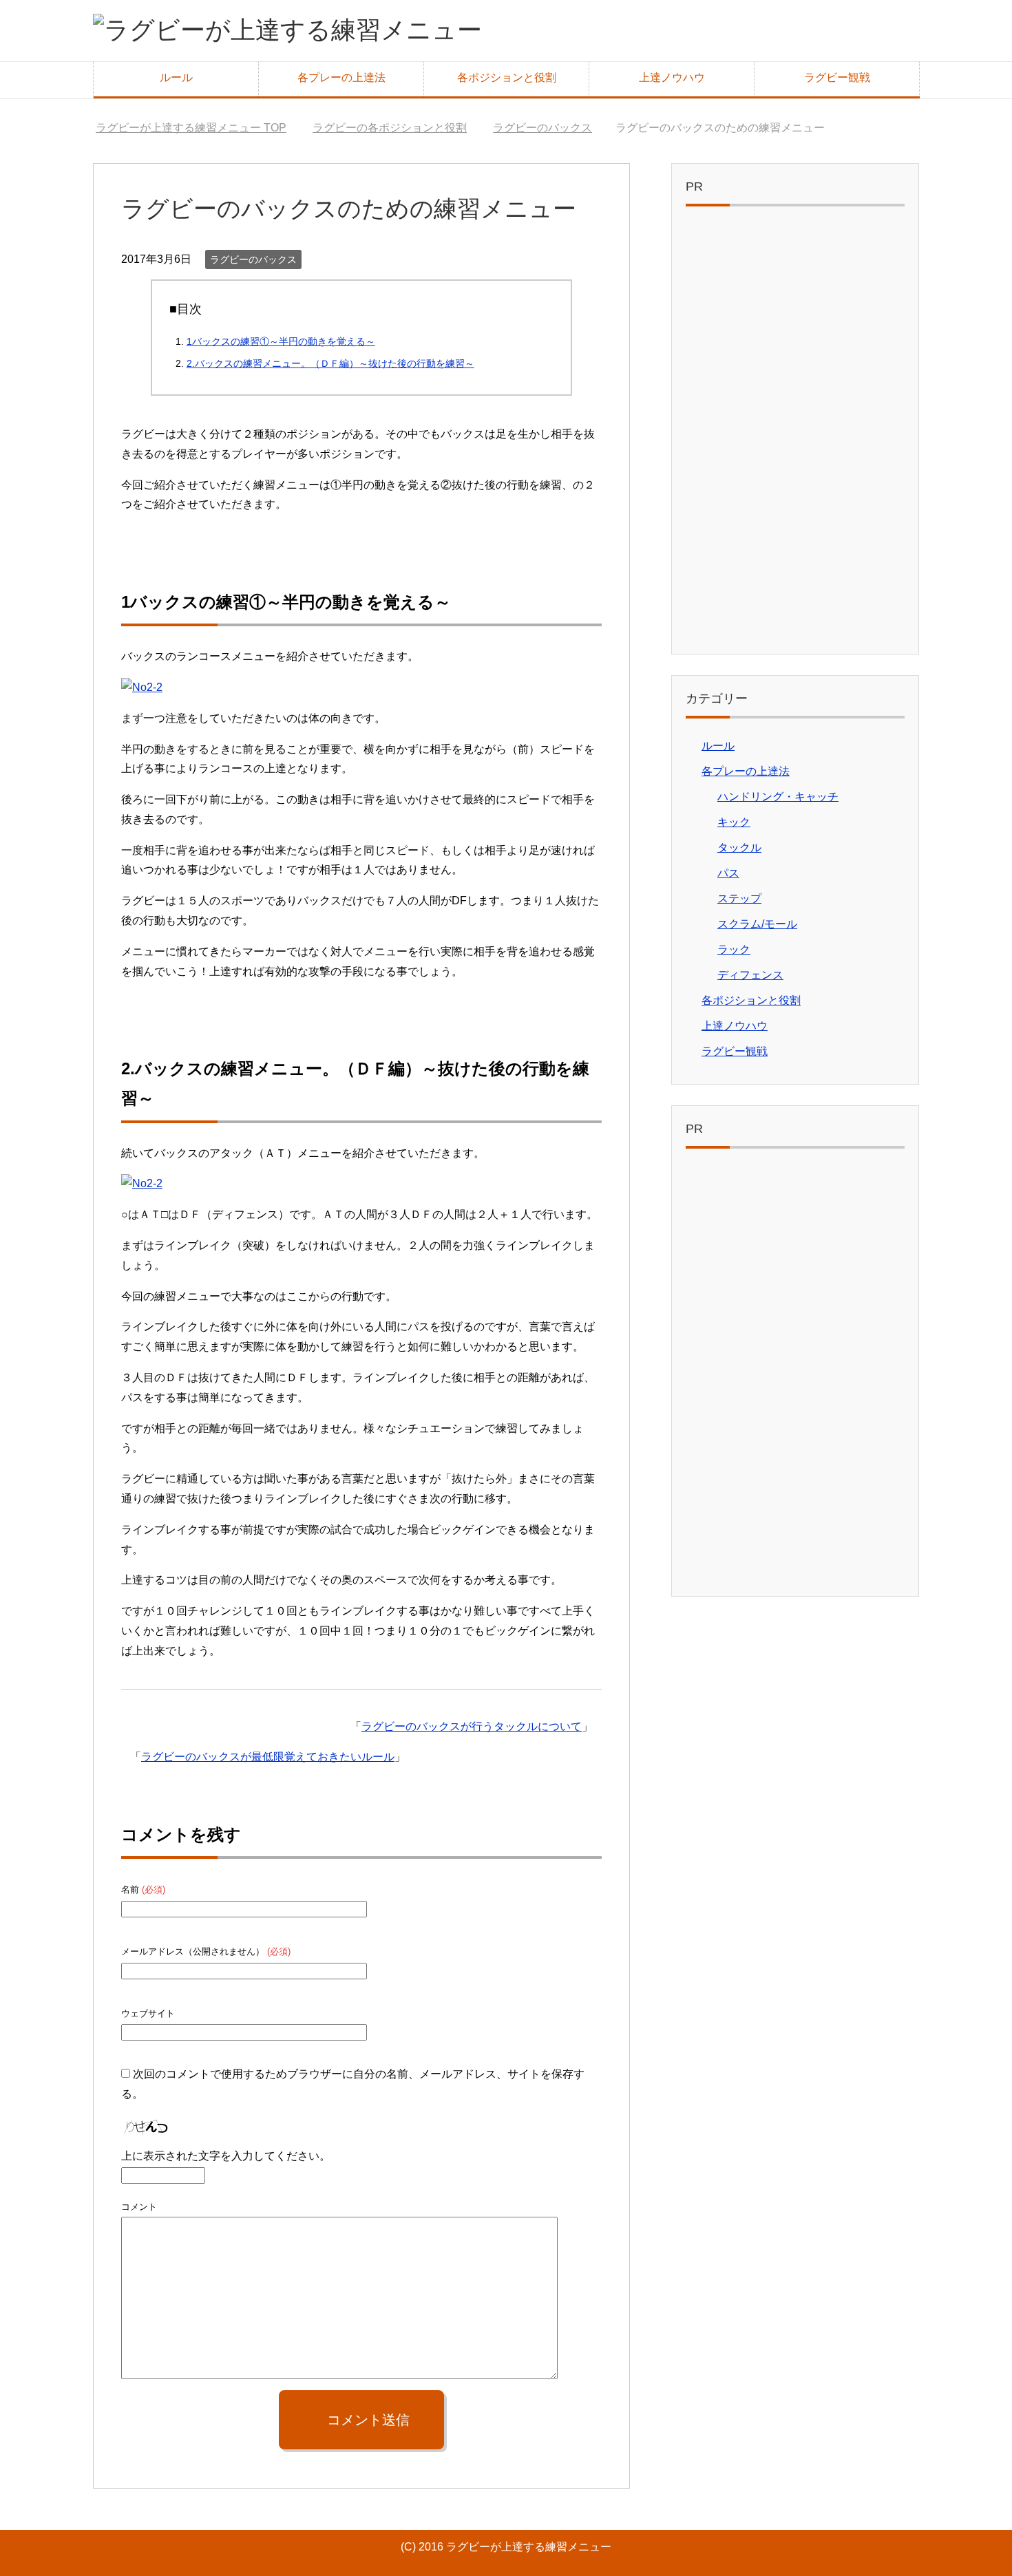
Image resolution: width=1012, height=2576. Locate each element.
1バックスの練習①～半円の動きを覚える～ (281, 341)
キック (734, 822)
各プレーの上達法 (341, 77)
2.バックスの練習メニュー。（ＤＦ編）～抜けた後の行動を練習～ (330, 363)
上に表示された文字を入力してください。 (226, 2156)
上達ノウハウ (672, 77)
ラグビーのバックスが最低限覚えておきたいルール (268, 1757)
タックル (739, 848)
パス (728, 873)
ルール (176, 77)
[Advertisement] (795, 434)
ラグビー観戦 (837, 77)
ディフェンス (750, 975)
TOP (199, 128)
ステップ (739, 898)
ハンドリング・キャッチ (778, 797)
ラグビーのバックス (253, 259)
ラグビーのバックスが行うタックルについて (472, 1726)
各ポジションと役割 (507, 77)
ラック (734, 949)
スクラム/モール (757, 924)
